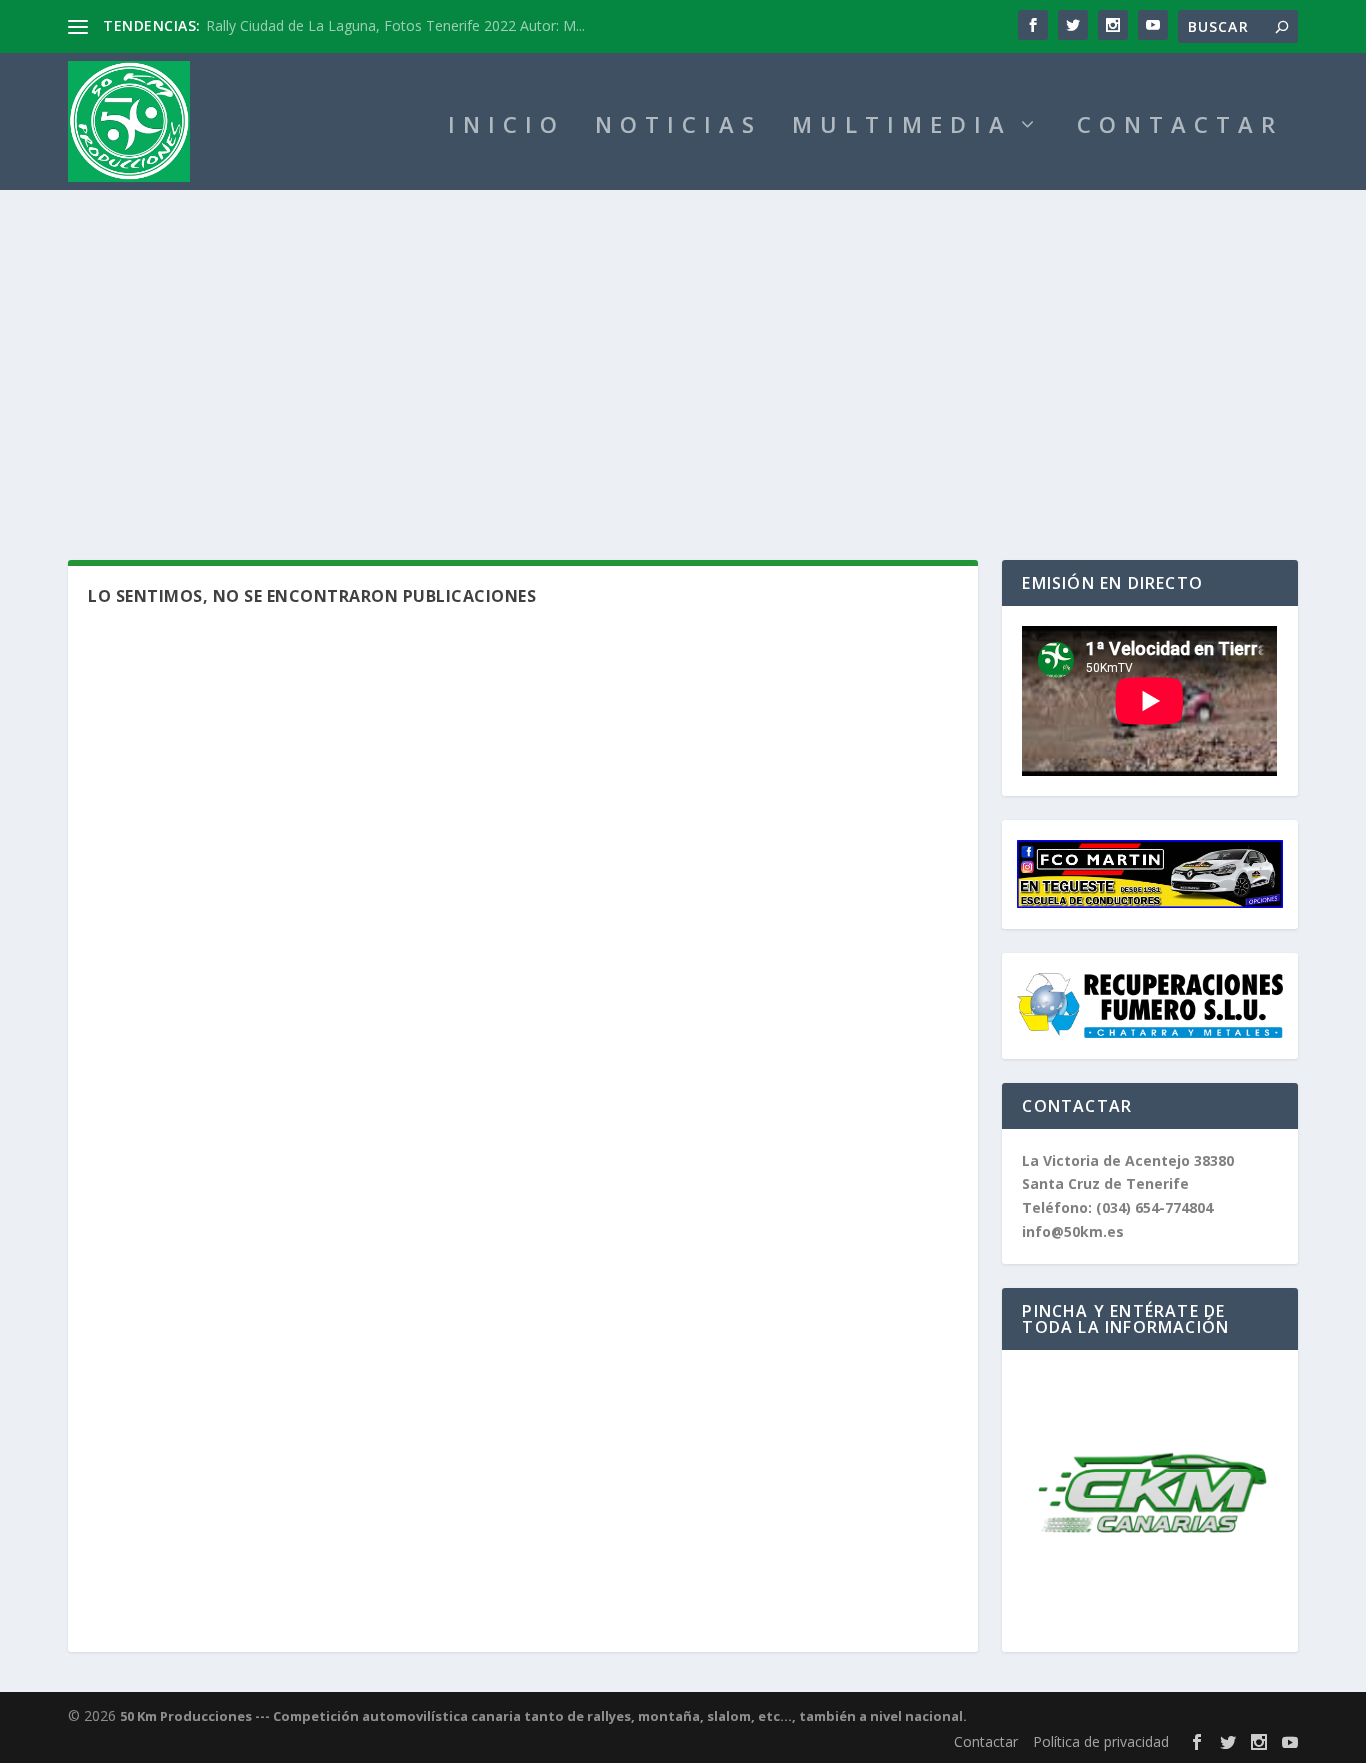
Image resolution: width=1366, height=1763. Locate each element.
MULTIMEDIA (902, 127)
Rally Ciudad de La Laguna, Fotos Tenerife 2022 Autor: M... (395, 25)
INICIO (506, 127)
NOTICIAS (678, 127)
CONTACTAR (1180, 127)
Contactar (986, 1741)
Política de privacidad (1101, 1741)
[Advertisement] (683, 340)
